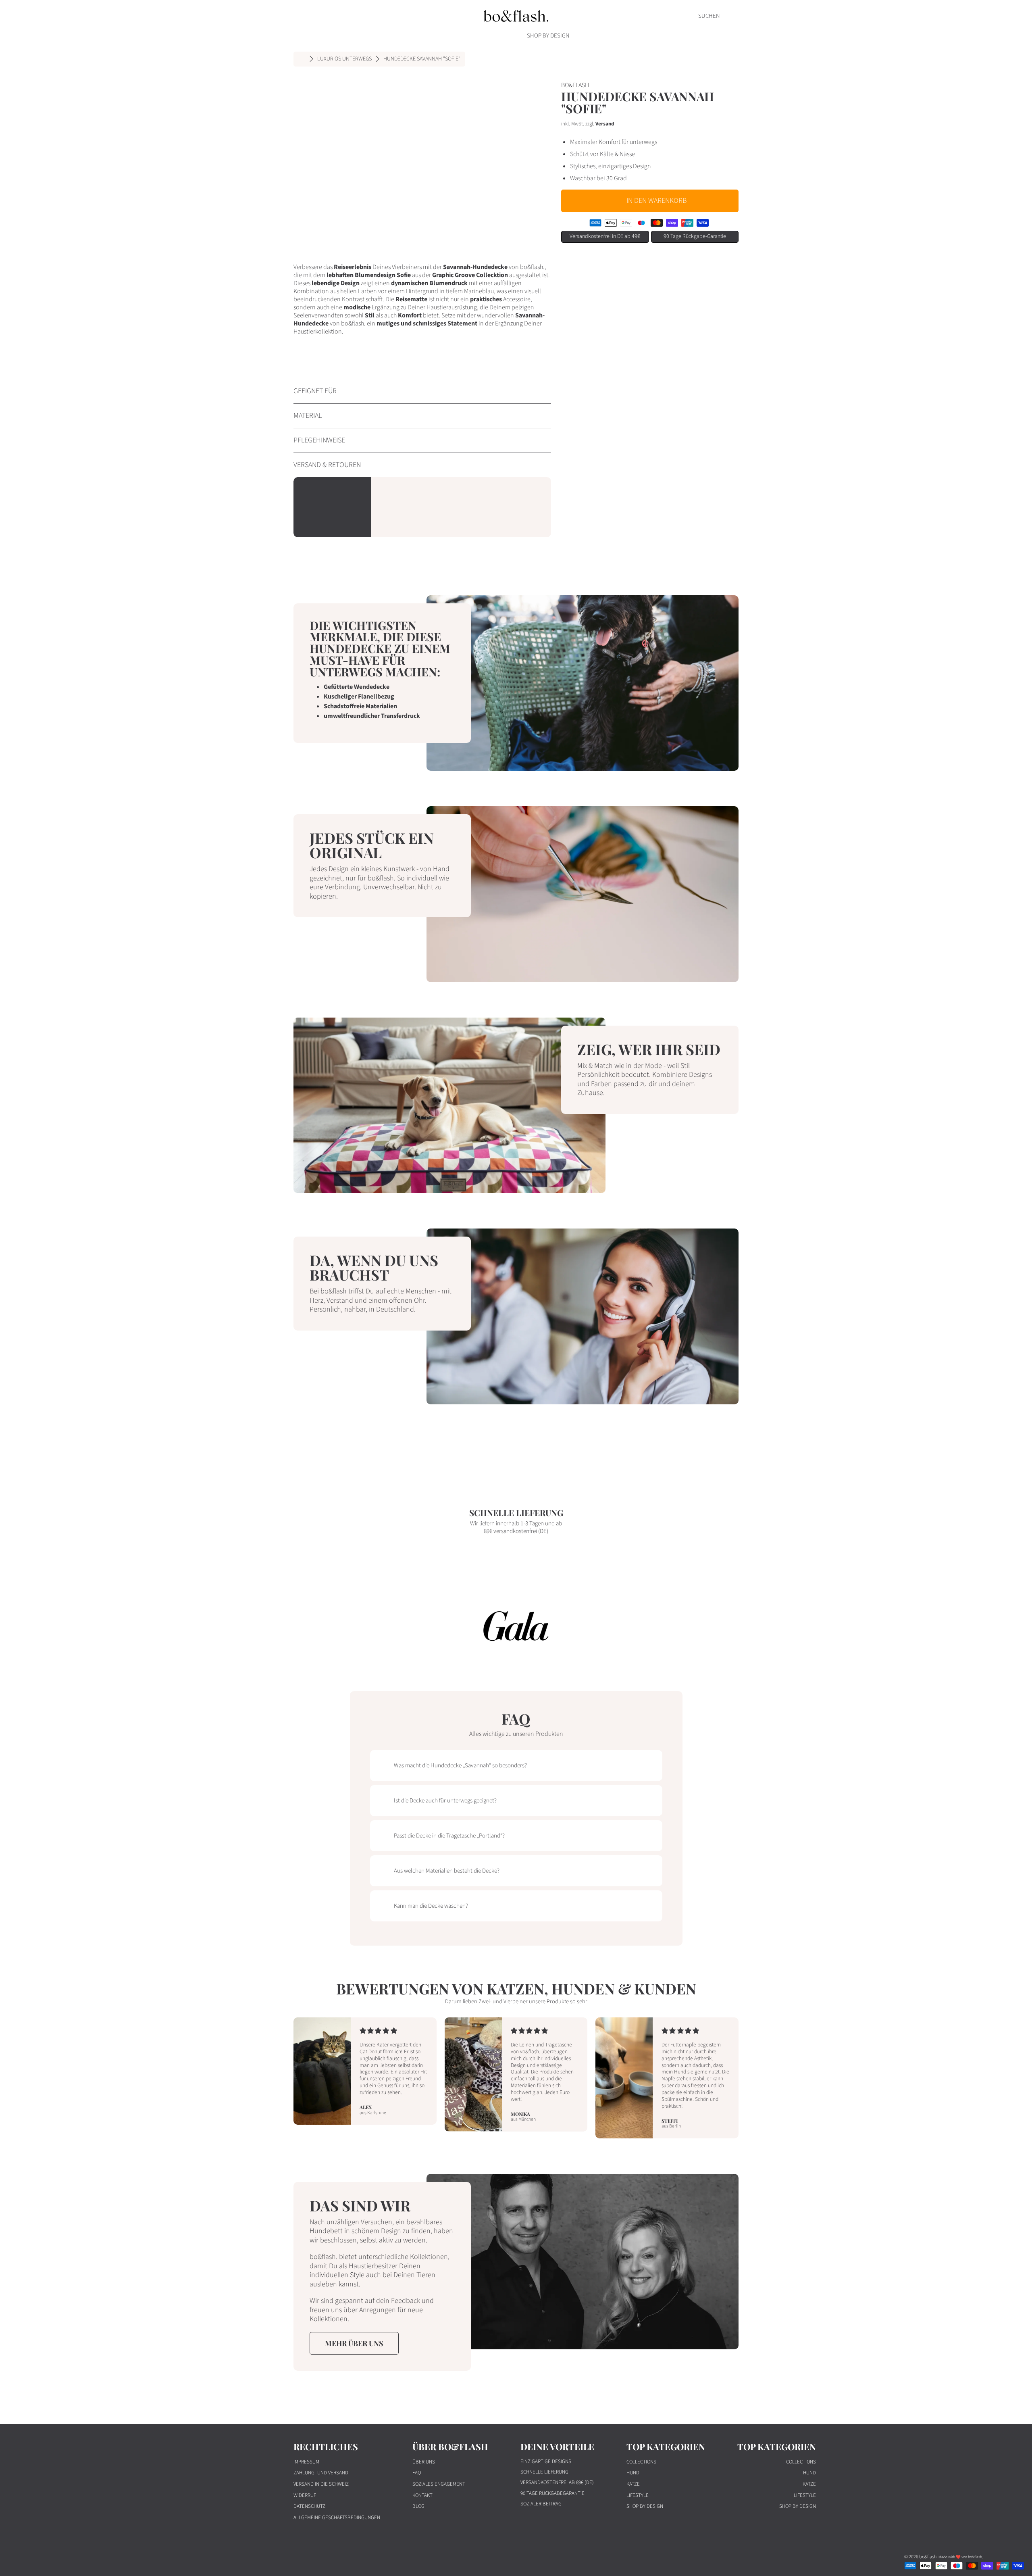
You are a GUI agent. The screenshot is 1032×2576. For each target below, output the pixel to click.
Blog (418, 2506)
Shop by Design (645, 2506)
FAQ (417, 2473)
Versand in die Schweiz (321, 2484)
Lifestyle (638, 2495)
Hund (633, 2473)
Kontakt (422, 2495)
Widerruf (305, 2495)
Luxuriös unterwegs (344, 59)
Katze (633, 2484)
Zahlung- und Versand (321, 2473)
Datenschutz (309, 2506)
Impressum (306, 2462)
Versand (605, 124)
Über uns (424, 2462)
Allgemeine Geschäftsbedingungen (337, 2518)
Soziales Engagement (439, 2484)
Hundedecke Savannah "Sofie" (422, 59)
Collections (641, 2462)
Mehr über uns (354, 2343)
